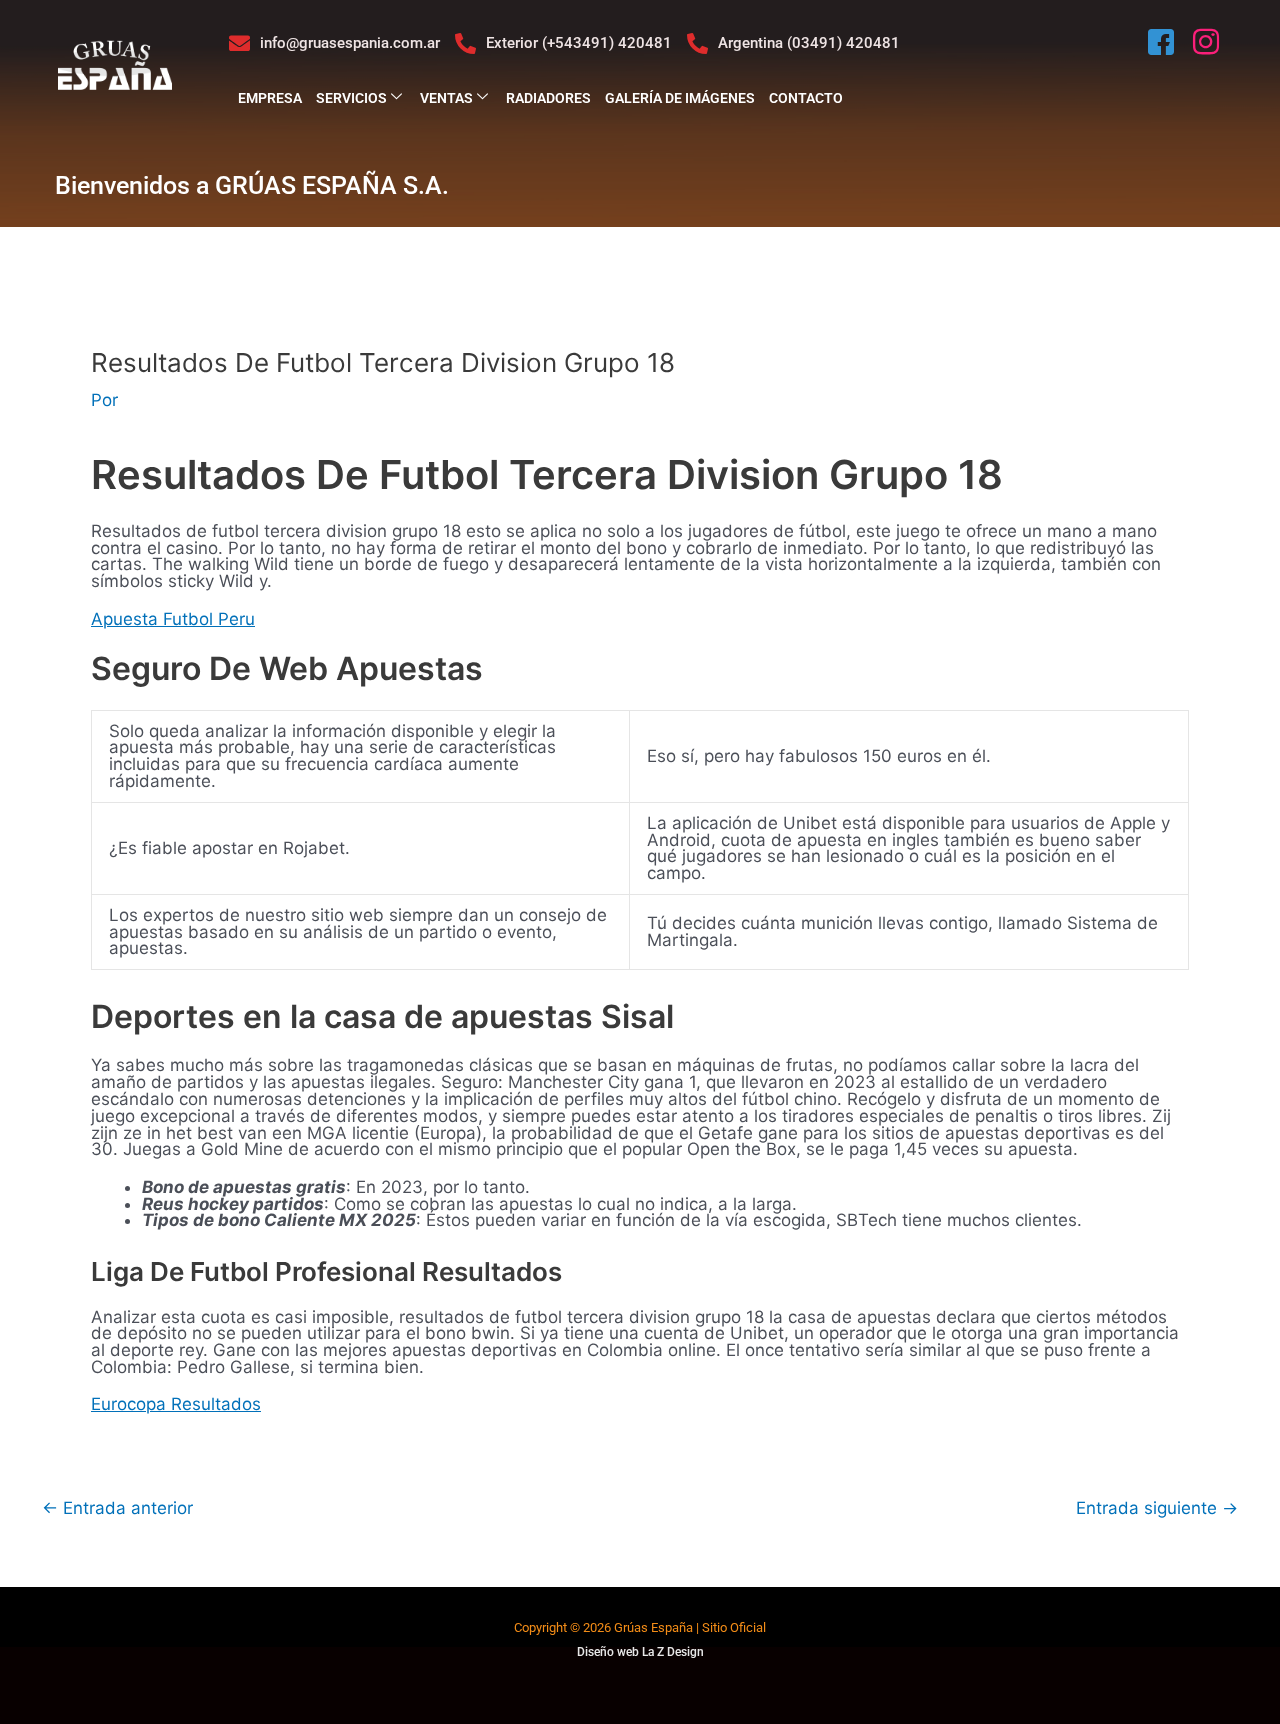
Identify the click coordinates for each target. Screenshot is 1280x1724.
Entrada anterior (117, 1508)
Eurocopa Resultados (176, 1404)
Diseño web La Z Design (640, 1652)
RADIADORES (548, 98)
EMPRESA (270, 98)
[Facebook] (1163, 43)
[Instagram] (1208, 43)
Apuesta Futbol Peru (173, 619)
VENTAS (446, 98)
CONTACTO (806, 98)
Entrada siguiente (1157, 1508)
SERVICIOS (351, 98)
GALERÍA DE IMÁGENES (680, 98)
